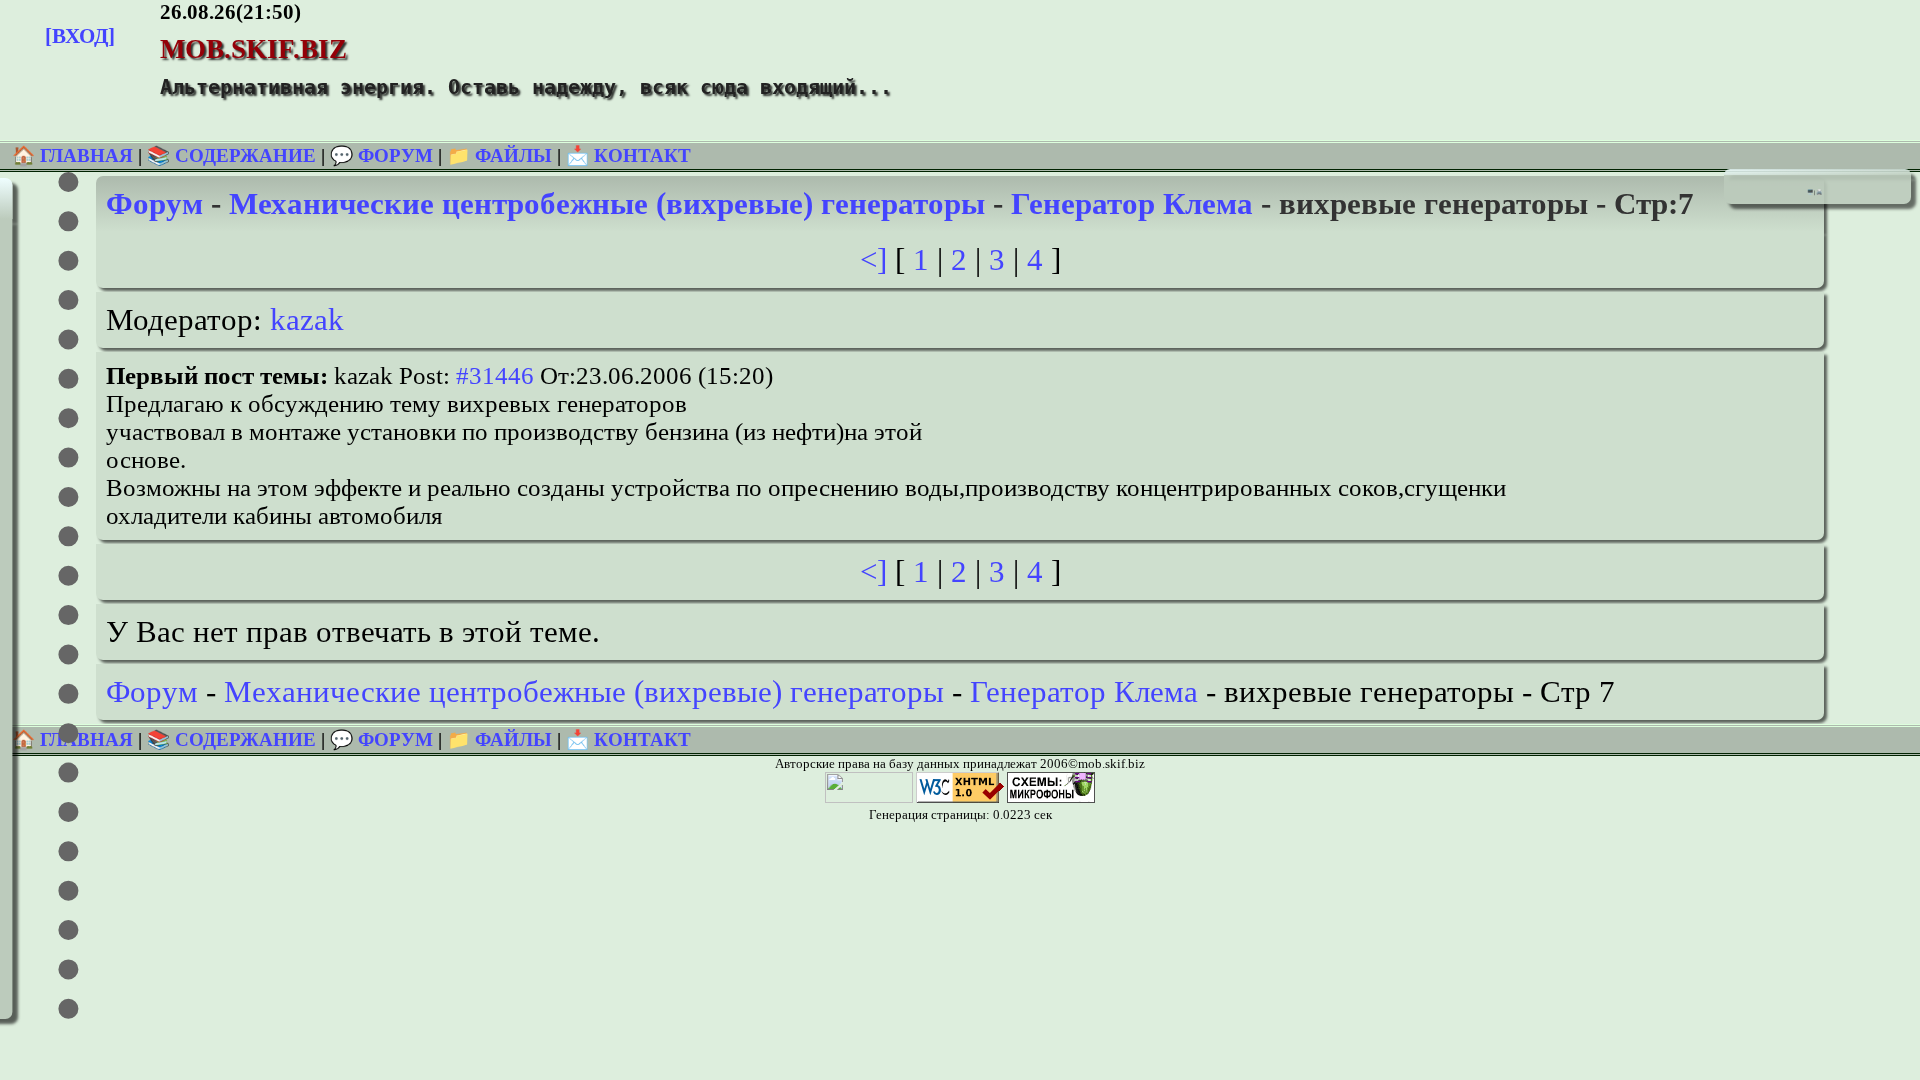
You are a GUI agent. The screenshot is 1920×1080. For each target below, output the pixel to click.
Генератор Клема (1132, 203)
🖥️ (1810, 192)
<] (873, 259)
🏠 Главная (75, 155)
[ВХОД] (80, 35)
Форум (154, 203)
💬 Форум (381, 155)
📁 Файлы (499, 155)
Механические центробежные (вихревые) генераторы (607, 203)
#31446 (495, 375)
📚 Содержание (231, 155)
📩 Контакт (628, 155)
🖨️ (1819, 192)
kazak (307, 319)
